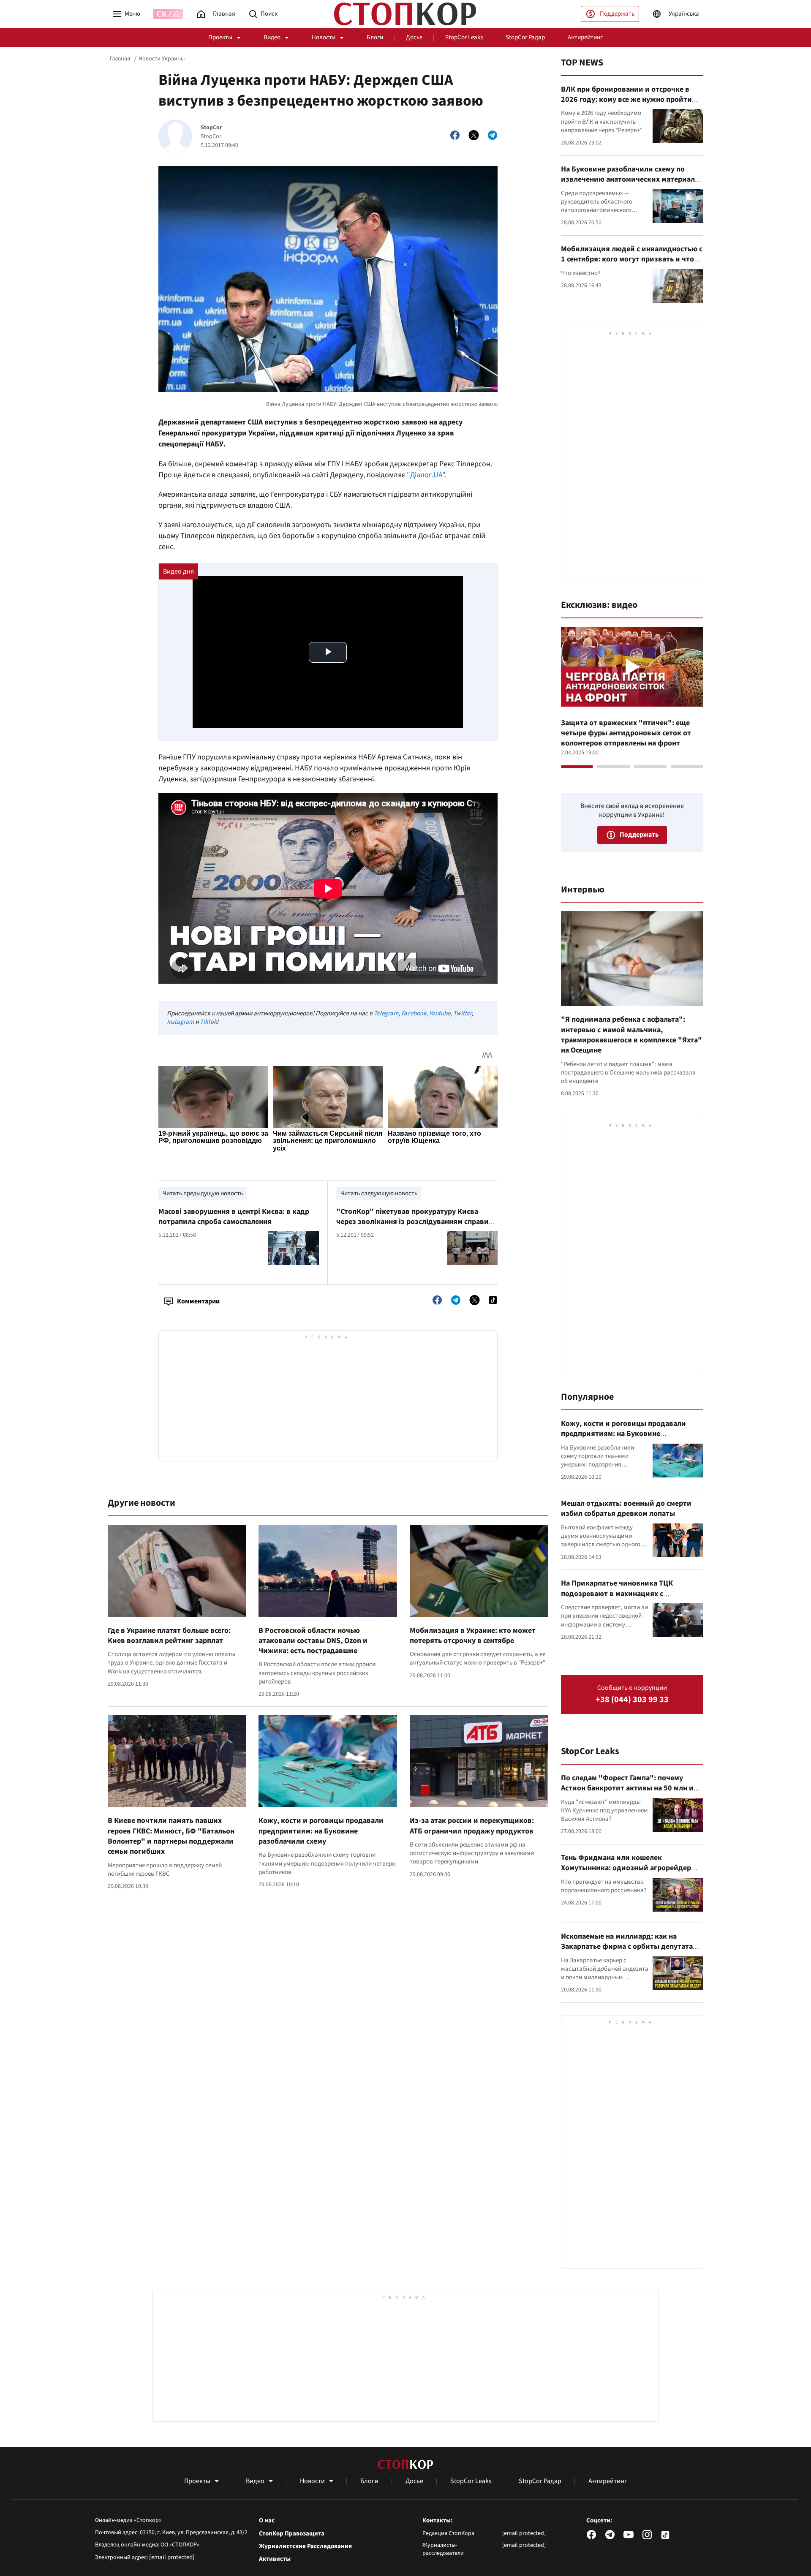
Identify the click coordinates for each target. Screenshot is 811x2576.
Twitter (462, 1013)
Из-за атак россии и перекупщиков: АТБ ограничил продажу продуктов (472, 1826)
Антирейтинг (585, 37)
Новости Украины (162, 59)
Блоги (375, 37)
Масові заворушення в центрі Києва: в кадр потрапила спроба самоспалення (234, 1217)
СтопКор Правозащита (292, 2534)
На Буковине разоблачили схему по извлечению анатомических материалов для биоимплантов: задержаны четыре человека (632, 185)
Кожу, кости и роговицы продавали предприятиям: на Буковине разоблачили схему (321, 1831)
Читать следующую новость (379, 1193)
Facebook (414, 1013)
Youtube (440, 1013)
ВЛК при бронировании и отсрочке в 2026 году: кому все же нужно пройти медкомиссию (626, 100)
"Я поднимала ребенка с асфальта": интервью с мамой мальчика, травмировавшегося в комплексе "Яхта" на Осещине (631, 1035)
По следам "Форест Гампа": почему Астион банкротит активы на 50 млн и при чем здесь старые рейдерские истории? (627, 1793)
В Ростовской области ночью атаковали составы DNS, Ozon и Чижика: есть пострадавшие (313, 1641)
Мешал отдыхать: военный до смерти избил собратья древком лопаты (626, 1508)
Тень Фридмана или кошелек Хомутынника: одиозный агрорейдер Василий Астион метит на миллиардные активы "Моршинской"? (631, 1873)
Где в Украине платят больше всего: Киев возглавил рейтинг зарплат (169, 1636)
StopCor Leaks (464, 37)
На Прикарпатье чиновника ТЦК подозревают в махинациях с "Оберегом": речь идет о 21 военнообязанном (617, 1599)
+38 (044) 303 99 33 (632, 1700)
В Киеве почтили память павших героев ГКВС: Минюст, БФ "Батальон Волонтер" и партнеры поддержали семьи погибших (171, 1836)
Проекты (220, 37)
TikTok (208, 1022)
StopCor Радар (525, 37)
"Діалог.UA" (426, 475)
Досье (414, 37)
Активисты (275, 2559)
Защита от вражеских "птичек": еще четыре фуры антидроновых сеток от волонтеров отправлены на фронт (626, 733)
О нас (267, 2521)
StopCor (211, 128)
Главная (120, 59)
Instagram (180, 1022)
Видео (272, 37)
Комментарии (198, 1301)
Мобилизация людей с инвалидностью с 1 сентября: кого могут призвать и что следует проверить (632, 259)
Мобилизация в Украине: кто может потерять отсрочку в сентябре (473, 1636)
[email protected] (172, 2557)
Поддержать (617, 14)
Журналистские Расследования (305, 2546)
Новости (324, 37)
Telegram (386, 1013)
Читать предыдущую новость (203, 1193)
